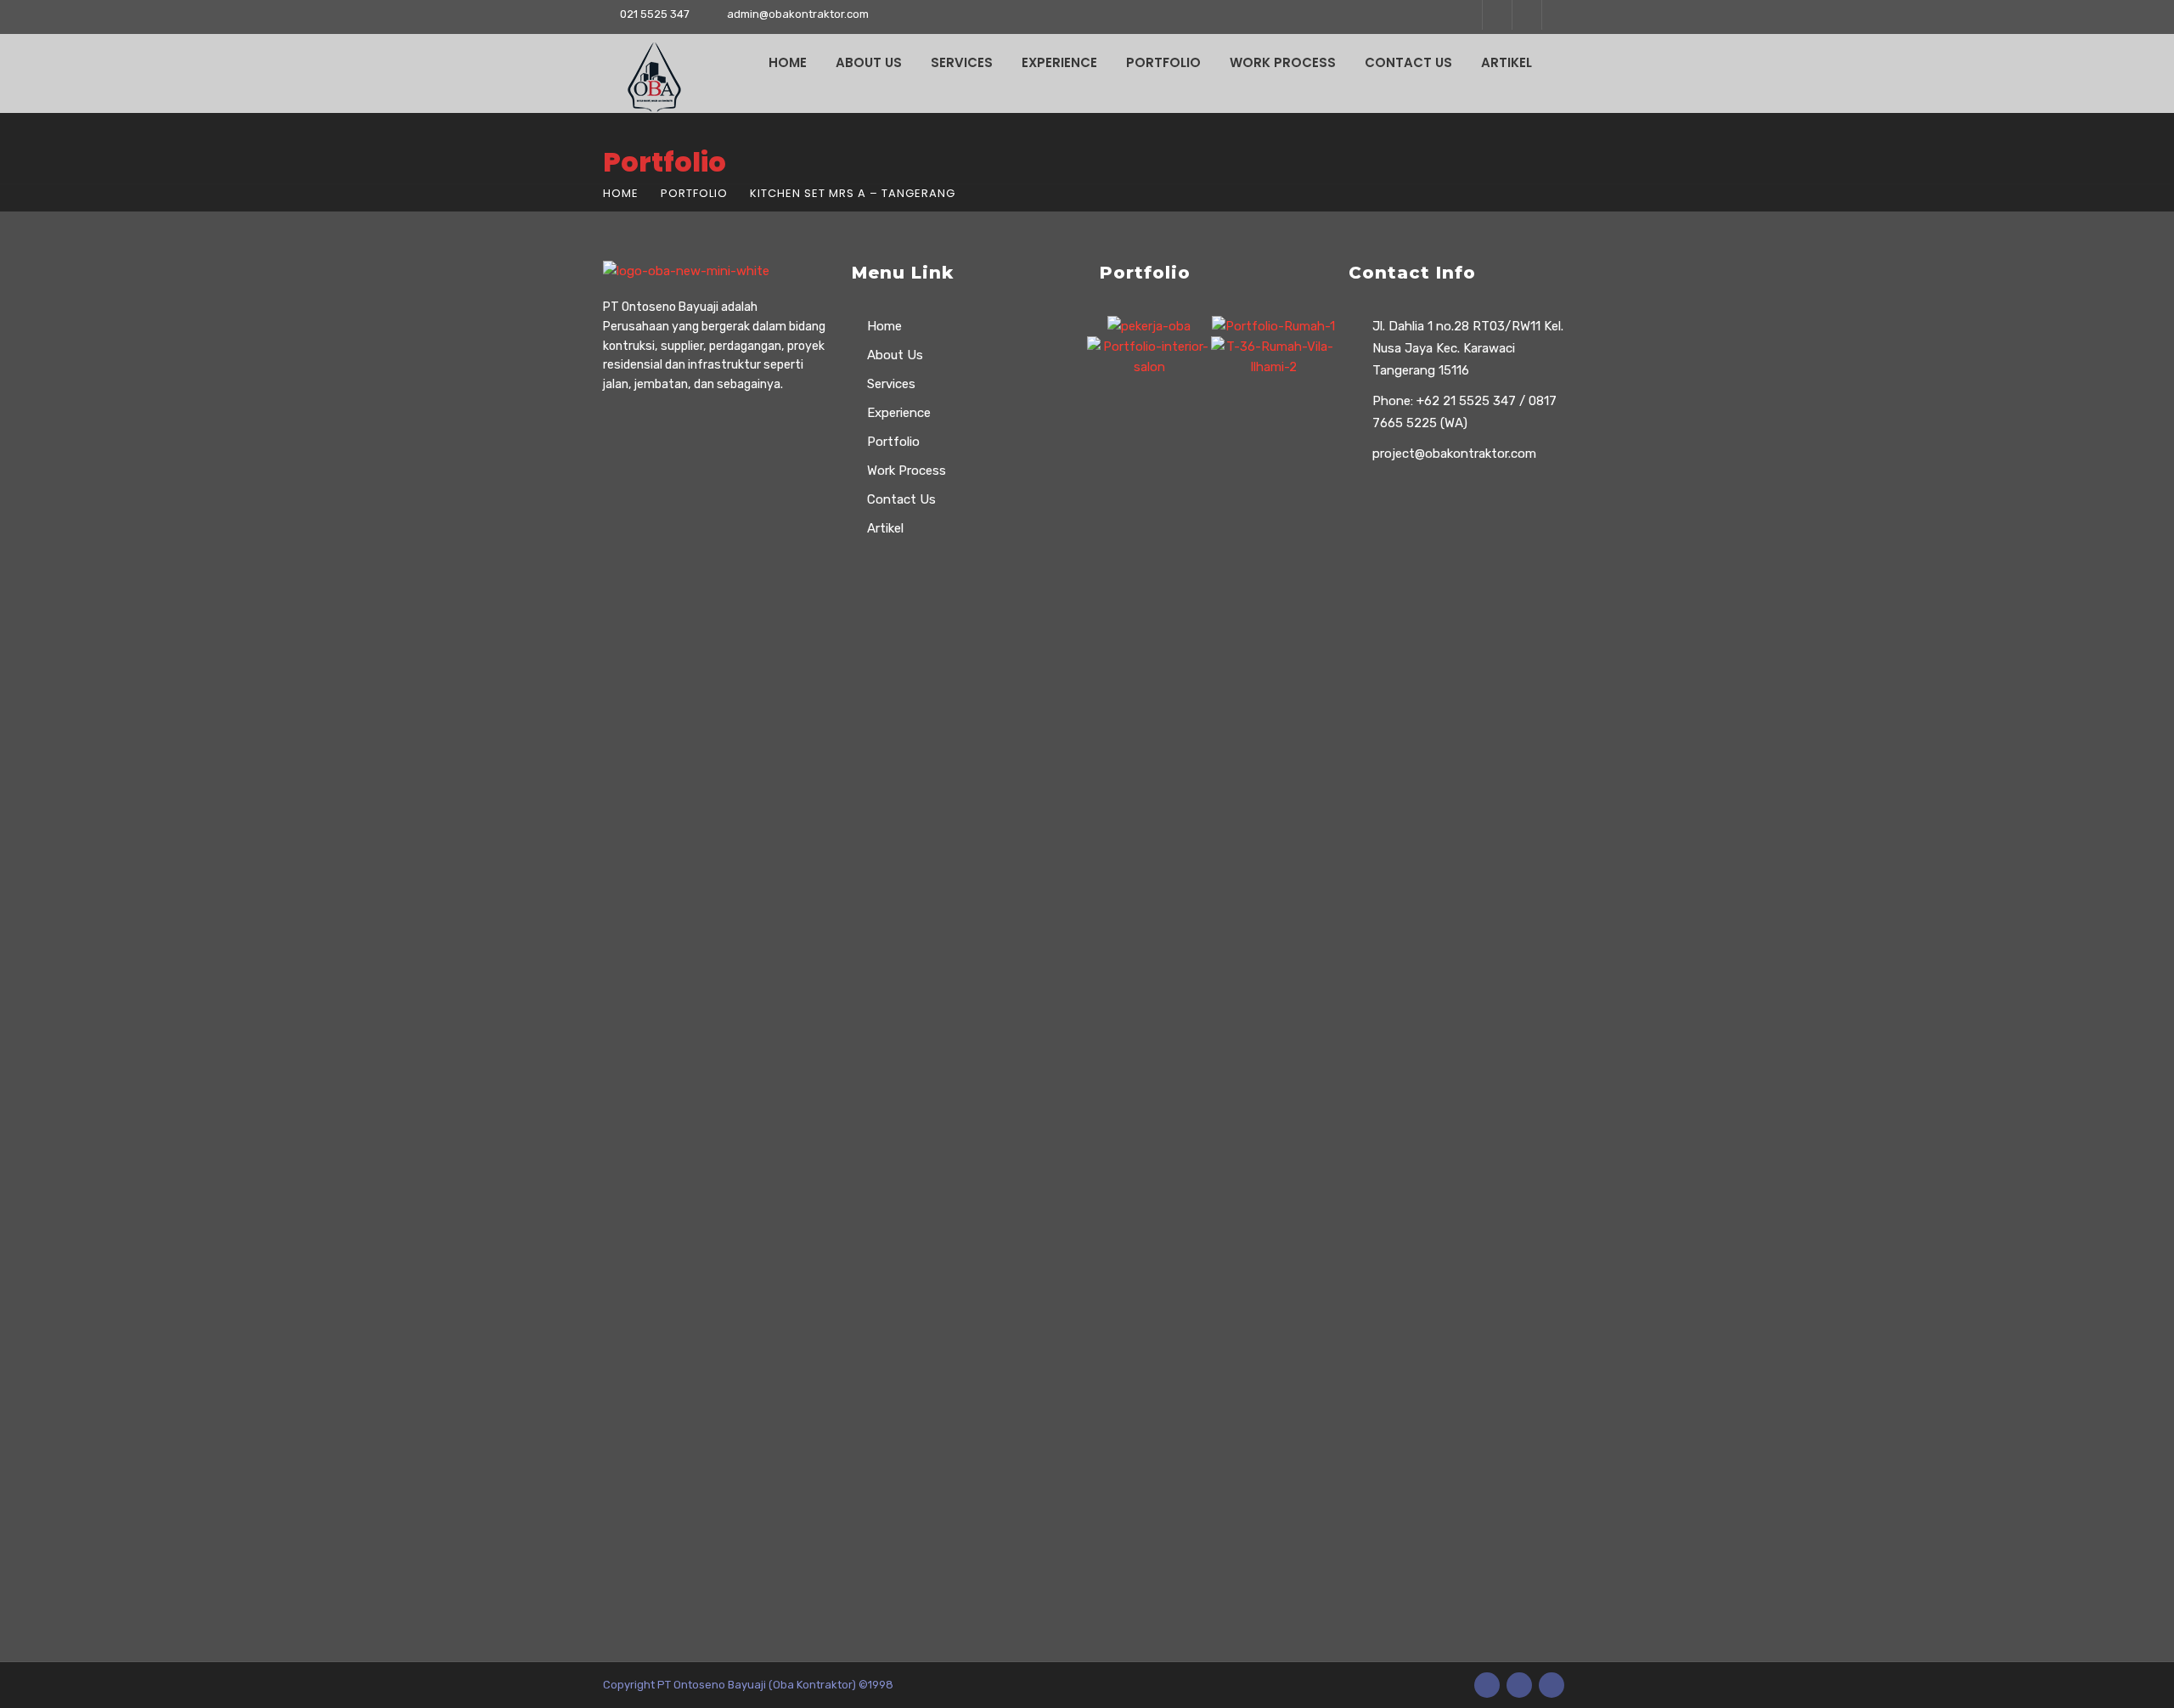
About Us (869, 62)
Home (788, 62)
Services (962, 62)
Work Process (1283, 62)
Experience (1059, 62)
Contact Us (1408, 62)
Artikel (1507, 62)
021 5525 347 (655, 14)
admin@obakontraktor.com (798, 14)
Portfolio (1163, 62)
